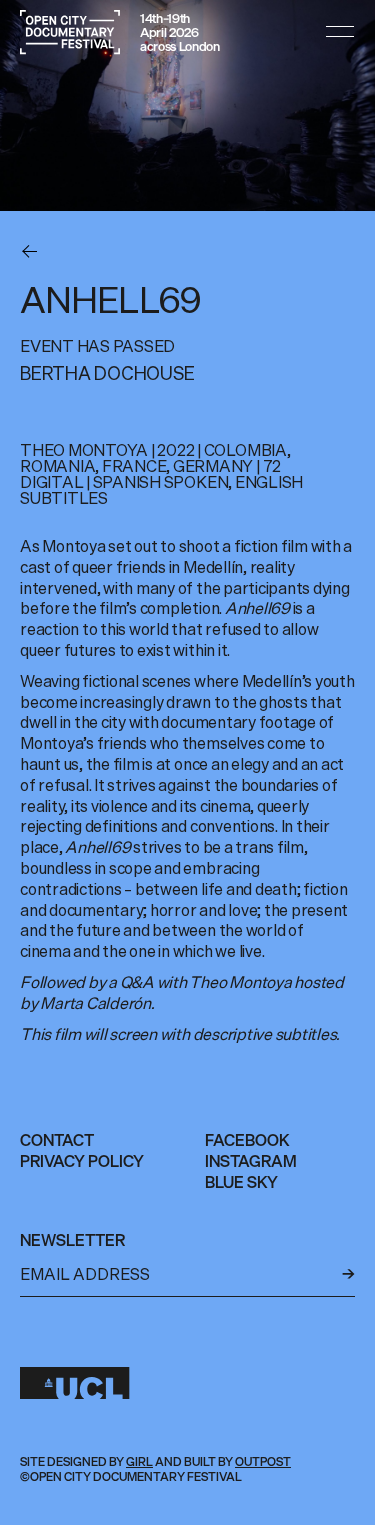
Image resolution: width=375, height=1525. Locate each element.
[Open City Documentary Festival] (70, 32)
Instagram (251, 1161)
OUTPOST (263, 1461)
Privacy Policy (82, 1161)
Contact (57, 1140)
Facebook (247, 1140)
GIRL (139, 1461)
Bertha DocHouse (107, 373)
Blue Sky (241, 1182)
